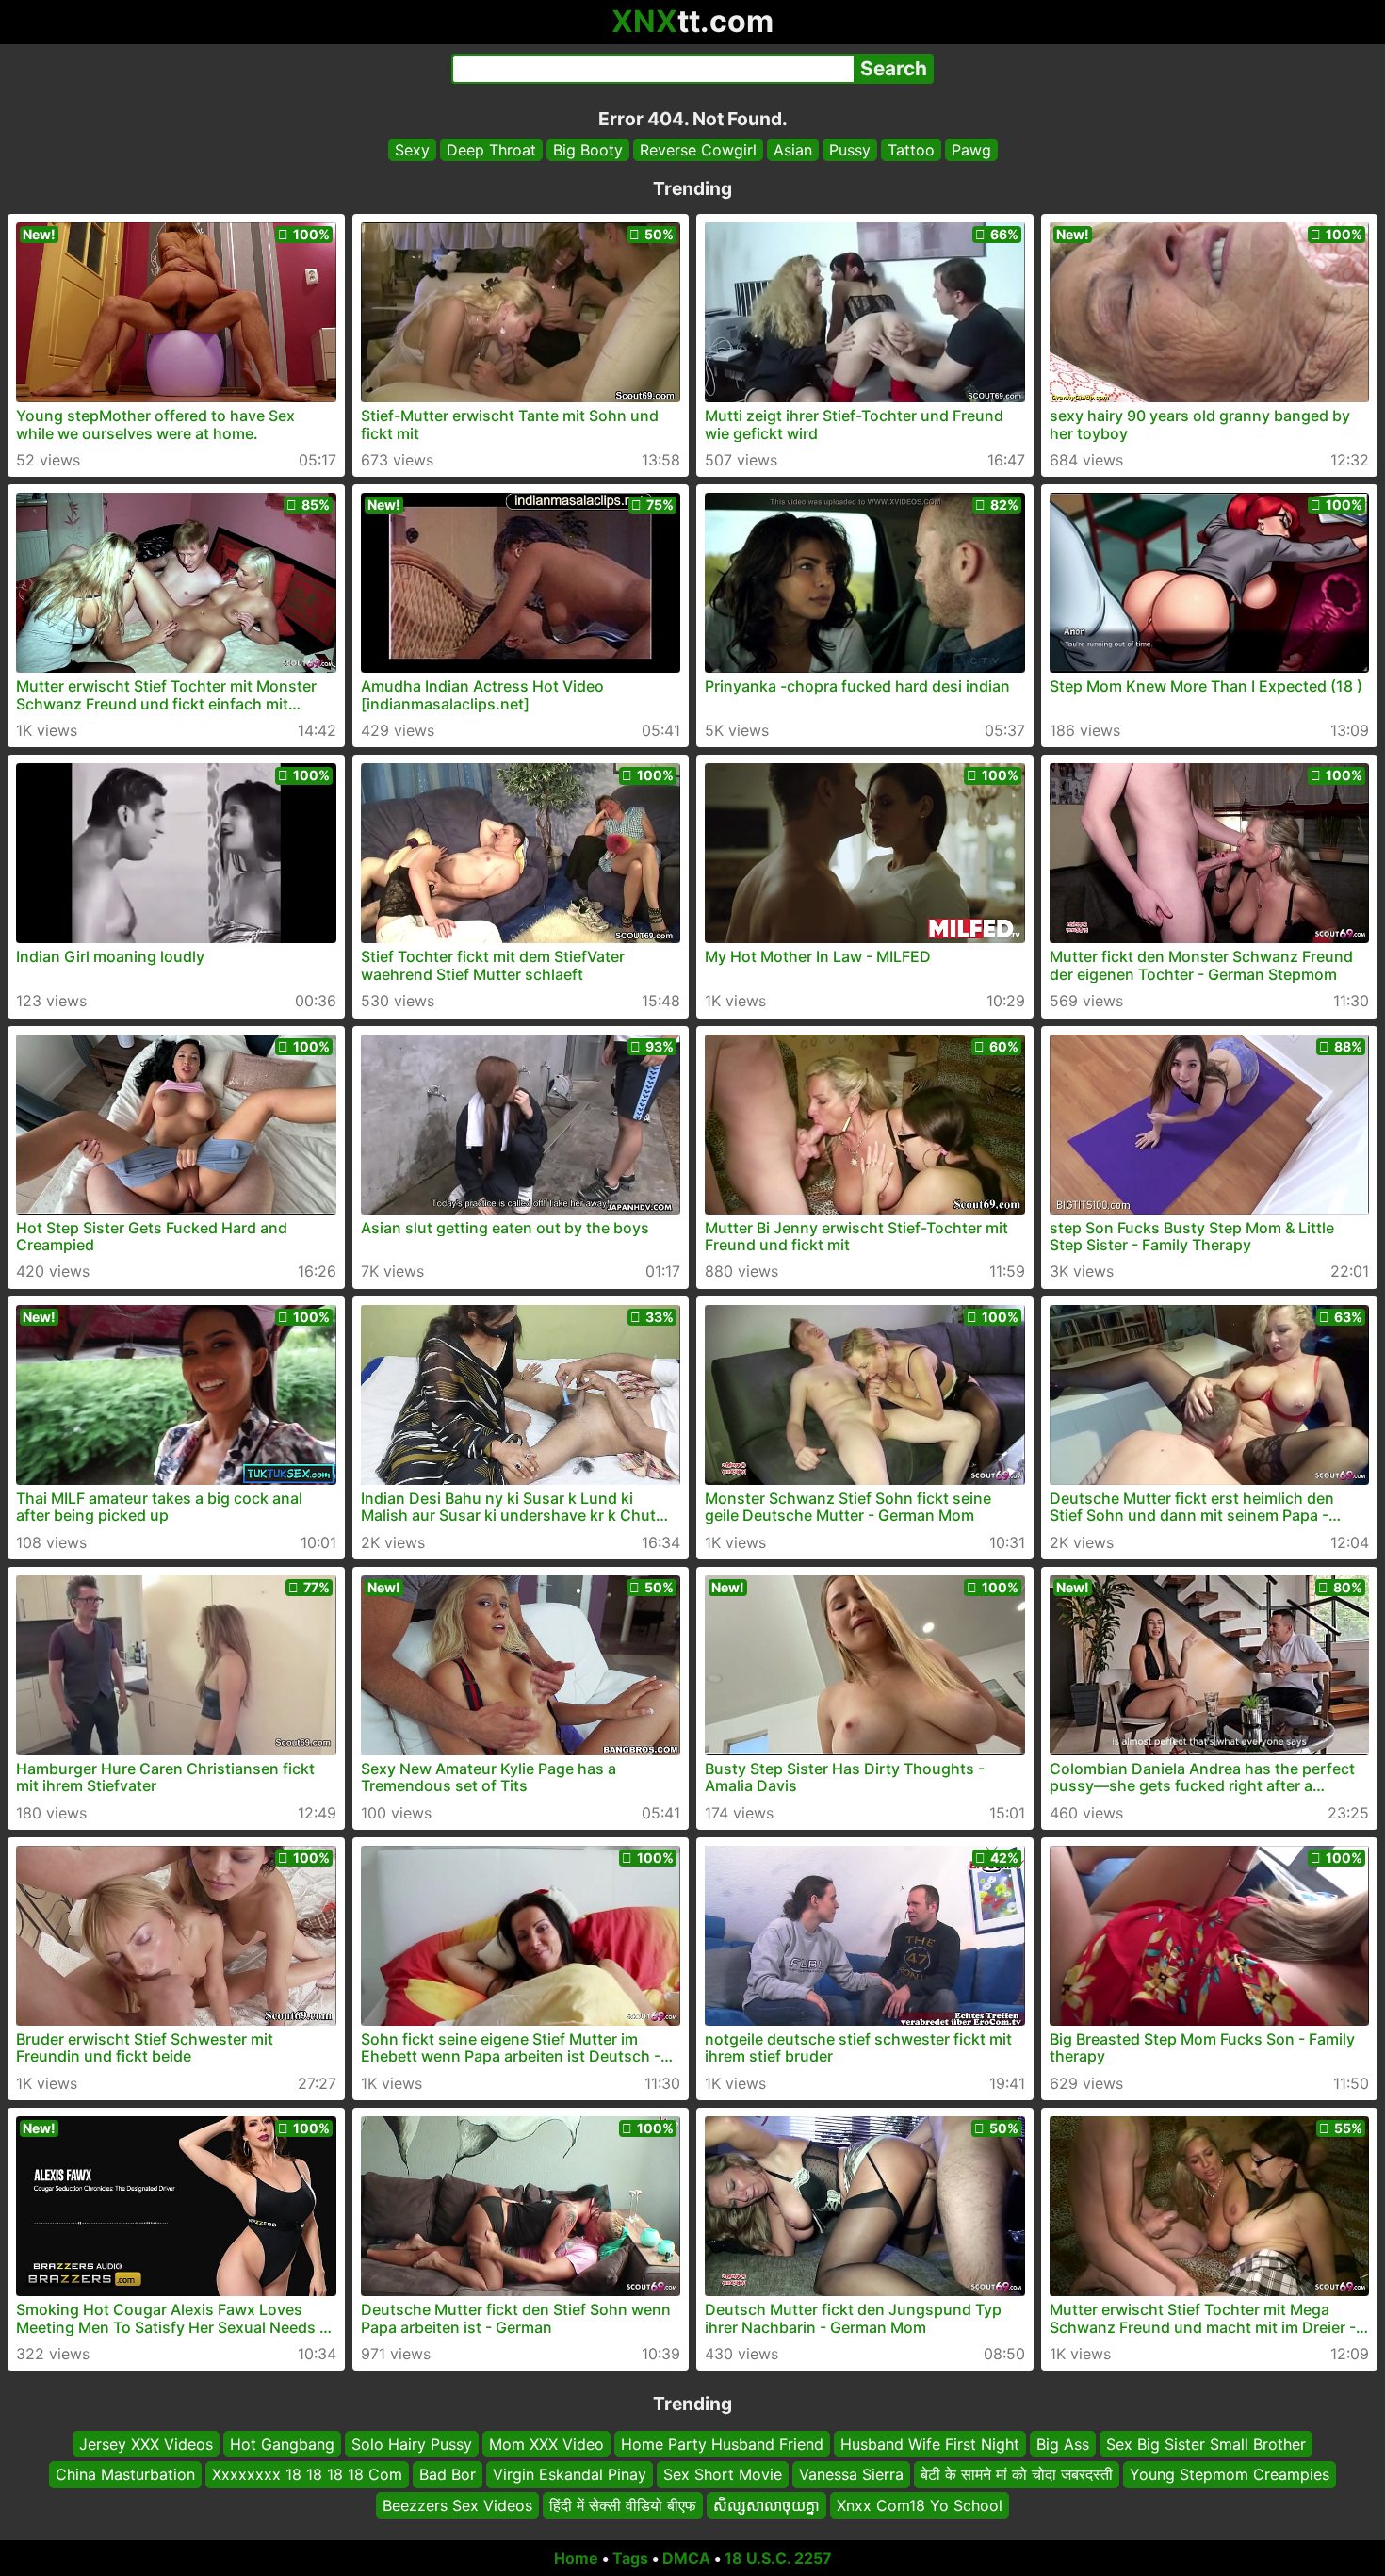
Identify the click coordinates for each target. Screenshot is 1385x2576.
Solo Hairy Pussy (412, 2444)
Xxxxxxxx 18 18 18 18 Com (307, 2475)
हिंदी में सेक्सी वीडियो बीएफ (623, 2505)
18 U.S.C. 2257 (778, 2558)
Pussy (850, 150)
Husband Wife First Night (930, 2444)
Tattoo (911, 150)
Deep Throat (491, 150)
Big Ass (1063, 2444)
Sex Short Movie (723, 2475)
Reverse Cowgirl (698, 150)
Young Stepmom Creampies (1230, 2475)
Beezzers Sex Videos (457, 2505)
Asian (793, 150)
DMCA (686, 2558)
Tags (630, 2558)
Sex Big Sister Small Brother (1206, 2444)
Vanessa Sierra (851, 2475)
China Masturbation (125, 2475)
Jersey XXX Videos (146, 2444)
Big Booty (588, 150)
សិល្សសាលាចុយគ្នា (766, 2505)
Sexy (412, 150)
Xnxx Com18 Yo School (920, 2505)
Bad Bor (448, 2475)
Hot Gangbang (282, 2444)
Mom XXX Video (546, 2444)
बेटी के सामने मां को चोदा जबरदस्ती (1017, 2475)
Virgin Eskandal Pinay (570, 2475)
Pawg (971, 150)
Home (576, 2558)
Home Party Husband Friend (722, 2444)
